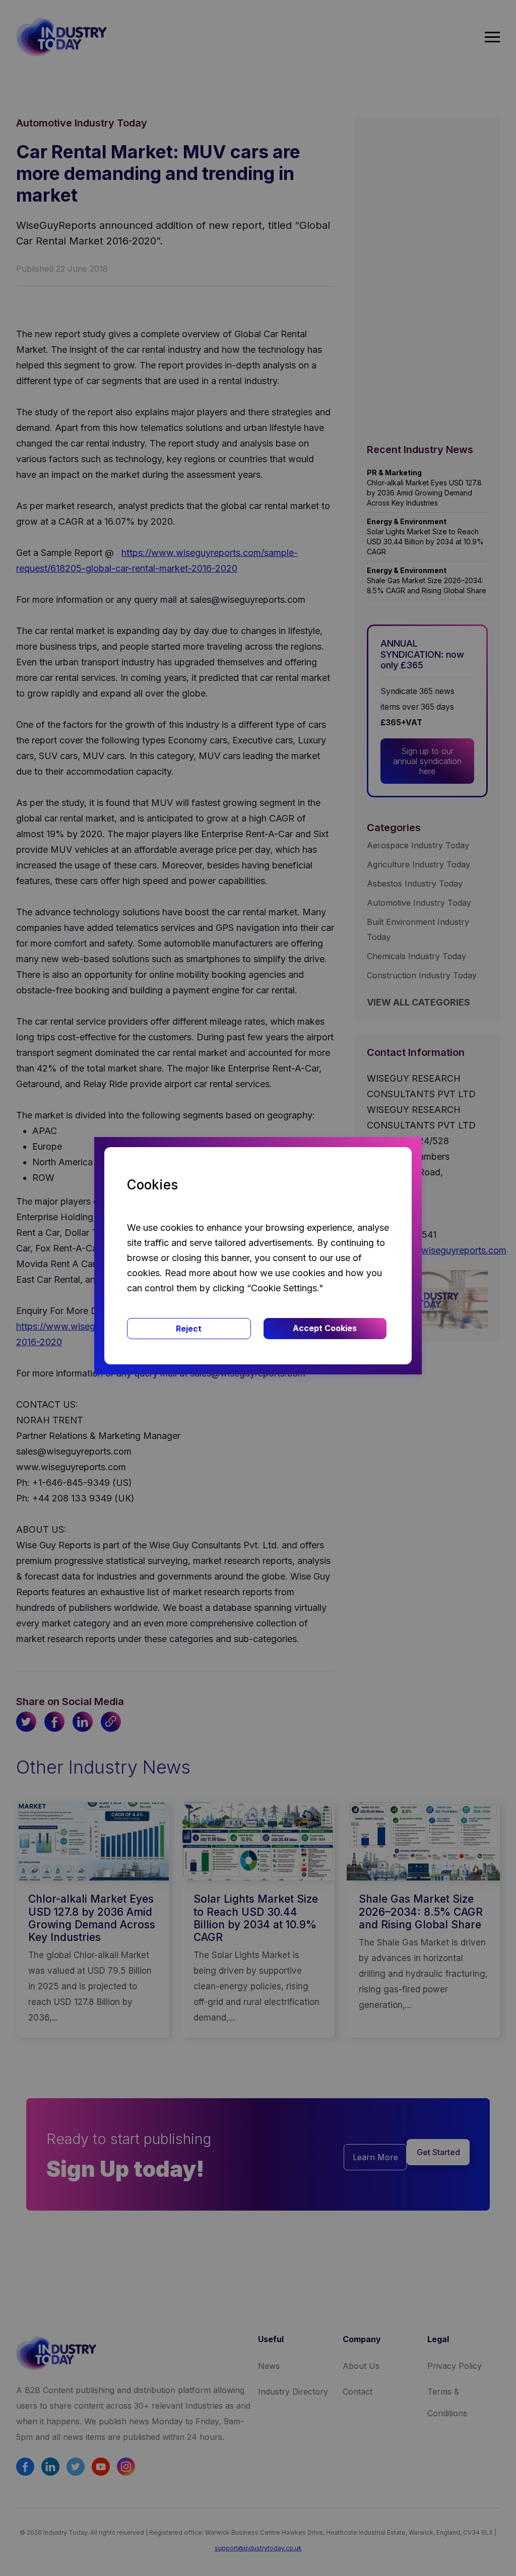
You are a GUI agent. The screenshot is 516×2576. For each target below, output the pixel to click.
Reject (189, 1329)
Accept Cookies (325, 1328)
